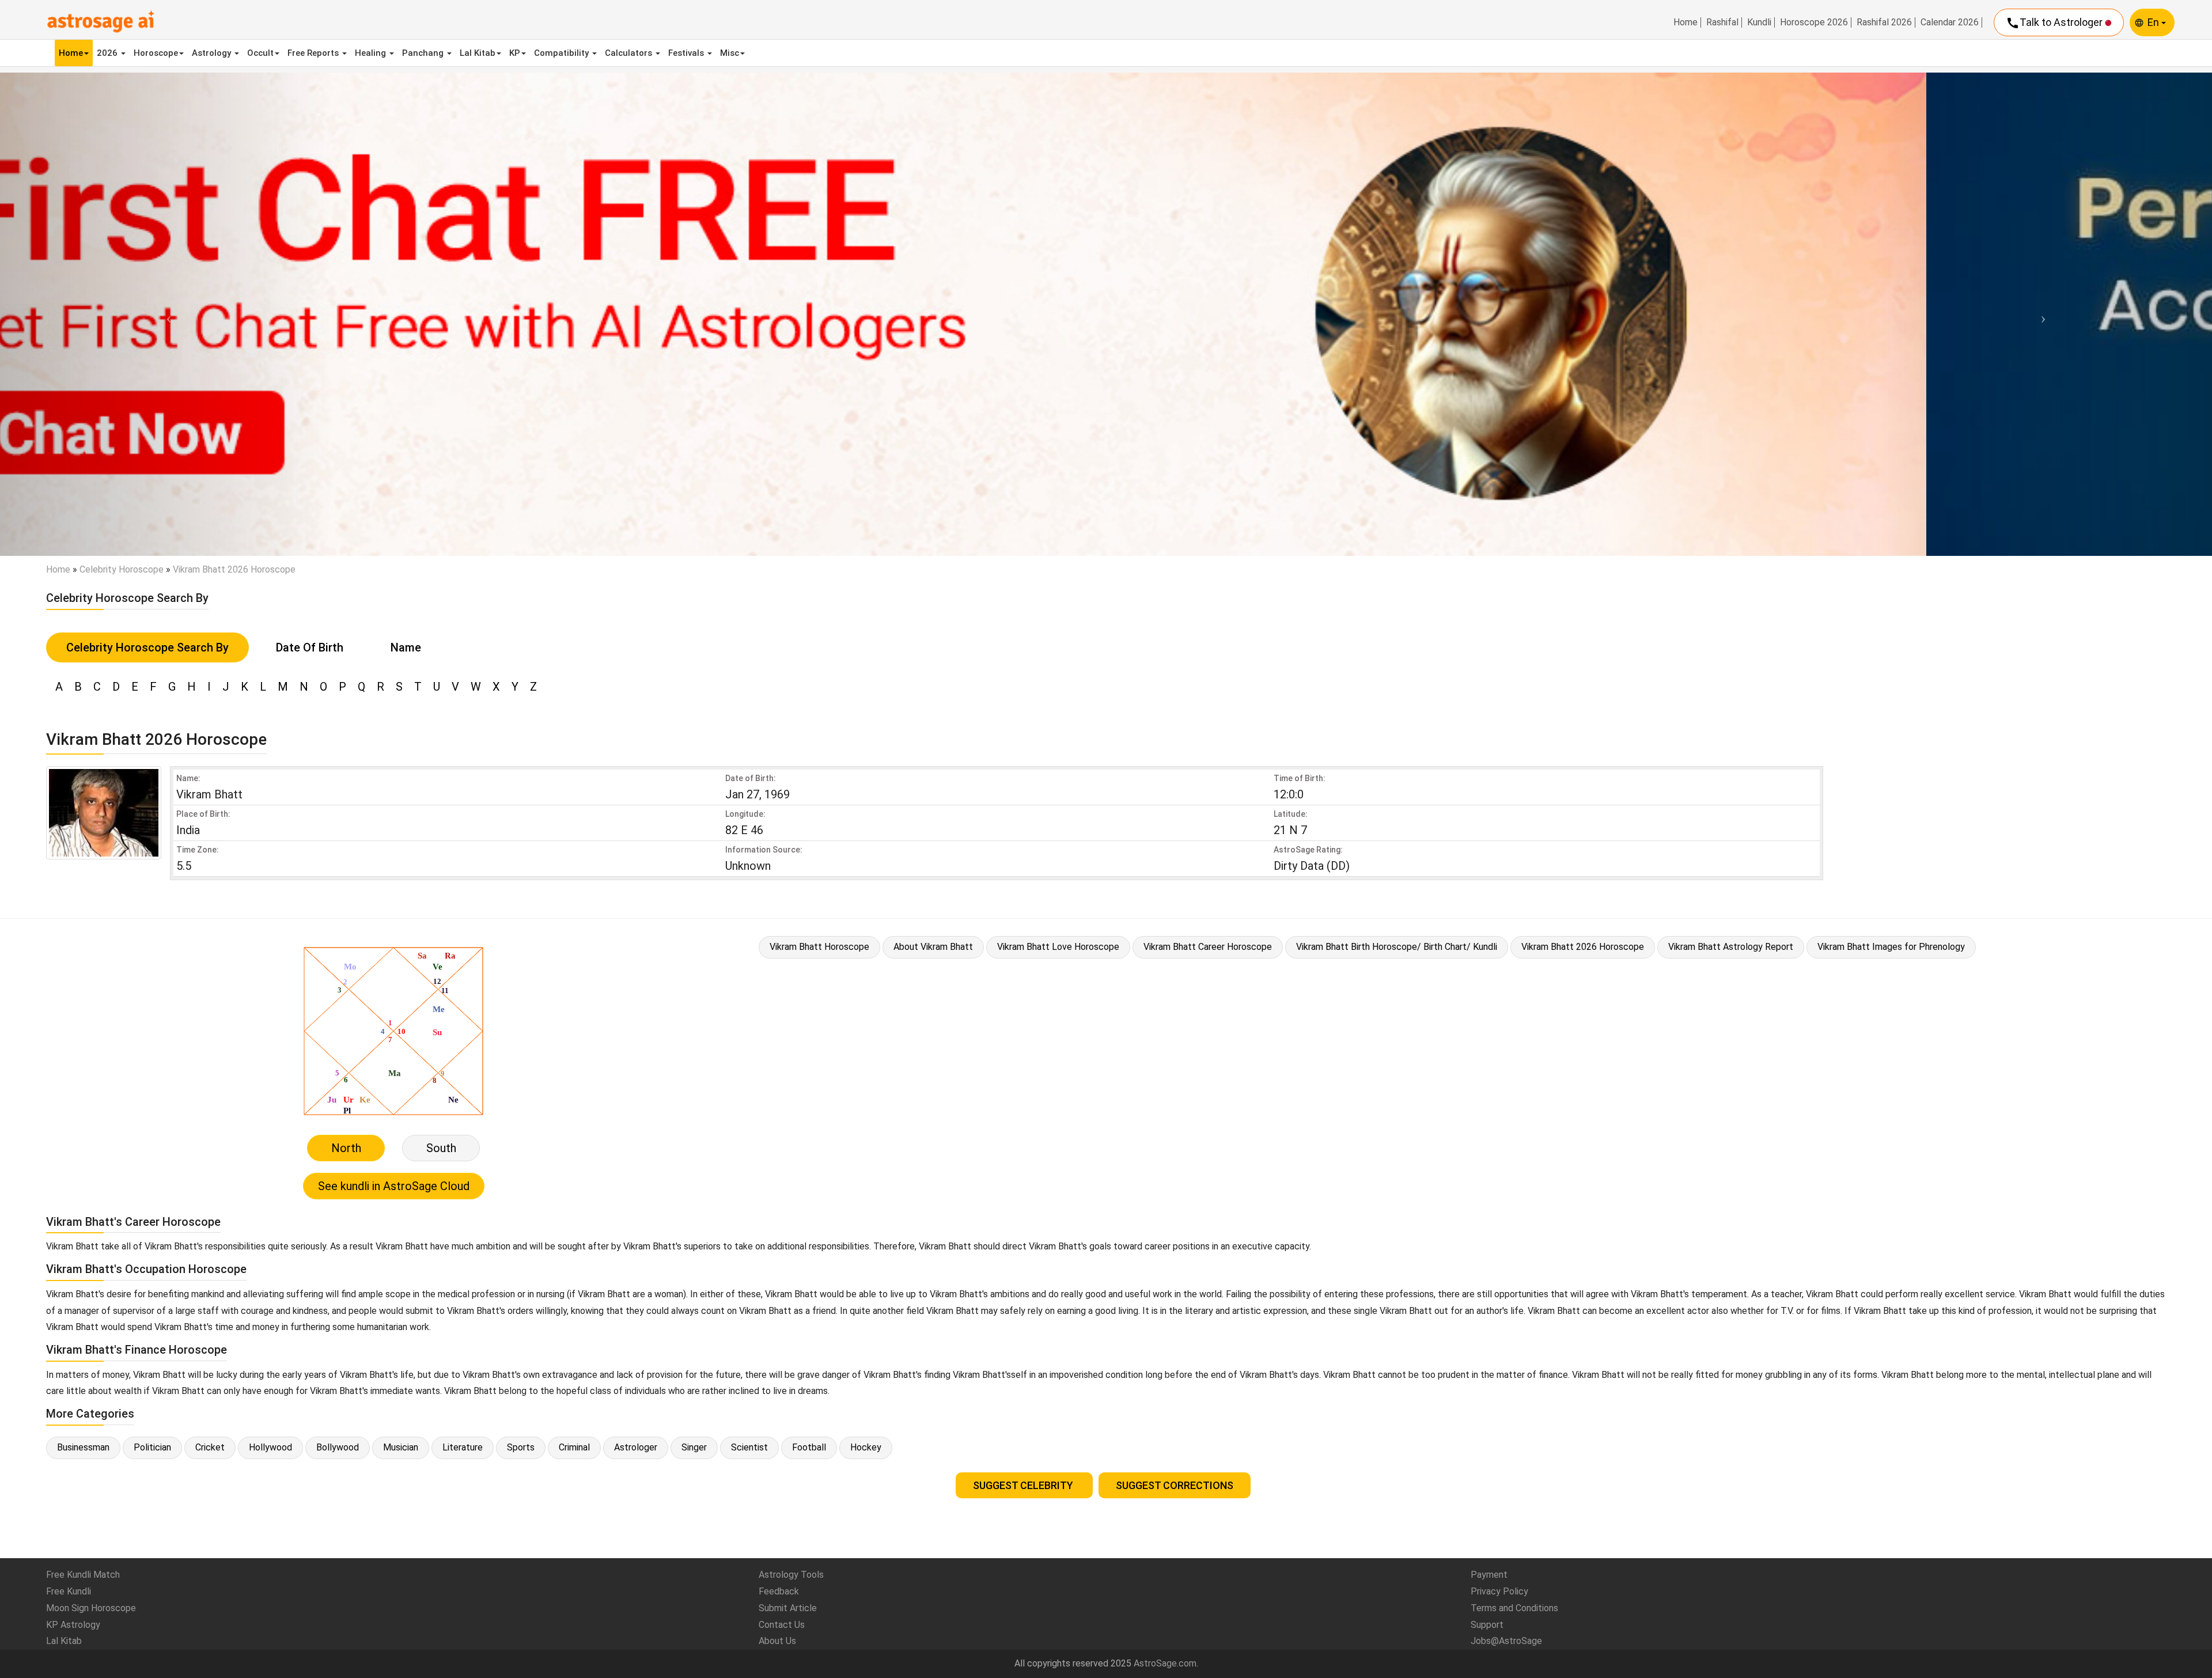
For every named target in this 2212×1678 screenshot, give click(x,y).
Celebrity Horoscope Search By (147, 647)
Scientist (749, 1447)
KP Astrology (73, 1625)
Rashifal (1722, 22)
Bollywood (338, 1447)
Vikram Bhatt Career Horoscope (1208, 947)
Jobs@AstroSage (1506, 1641)
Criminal (574, 1447)
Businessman (83, 1447)
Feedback (779, 1591)
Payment (1489, 1575)
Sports (521, 1447)
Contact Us (782, 1625)
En (2154, 22)
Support (1487, 1625)
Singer (694, 1447)
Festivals (687, 53)
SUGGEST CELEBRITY (1024, 1485)
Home (1685, 22)
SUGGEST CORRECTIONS (1175, 1485)
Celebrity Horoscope (122, 569)
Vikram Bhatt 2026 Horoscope (1583, 947)
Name (406, 647)
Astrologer (636, 1447)
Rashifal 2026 (1884, 22)
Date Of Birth (310, 647)
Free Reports (314, 53)
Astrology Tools (791, 1575)
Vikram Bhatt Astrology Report (1731, 947)
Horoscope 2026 (1814, 22)
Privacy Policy (1499, 1591)
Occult (260, 53)
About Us (777, 1641)
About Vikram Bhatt (933, 947)
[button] (166, 314)
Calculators (630, 53)
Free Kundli (69, 1591)
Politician (152, 1447)
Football (809, 1447)
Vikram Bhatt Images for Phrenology (1891, 947)
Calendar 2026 (1950, 22)
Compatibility (563, 53)
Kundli (1759, 22)
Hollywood (270, 1447)
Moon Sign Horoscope (91, 1608)
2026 (108, 53)
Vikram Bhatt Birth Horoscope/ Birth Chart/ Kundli (1397, 947)
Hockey (866, 1447)
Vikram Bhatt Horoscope (819, 947)
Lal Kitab (478, 53)
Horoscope (156, 53)
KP (515, 53)
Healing (372, 53)
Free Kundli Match (83, 1575)
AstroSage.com (1165, 1663)
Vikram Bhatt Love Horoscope (1058, 947)
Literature (463, 1447)
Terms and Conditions (1514, 1608)
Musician (401, 1447)
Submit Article (788, 1608)
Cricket (210, 1447)
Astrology (213, 53)
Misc (730, 53)
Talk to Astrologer (2055, 23)
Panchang (424, 53)
